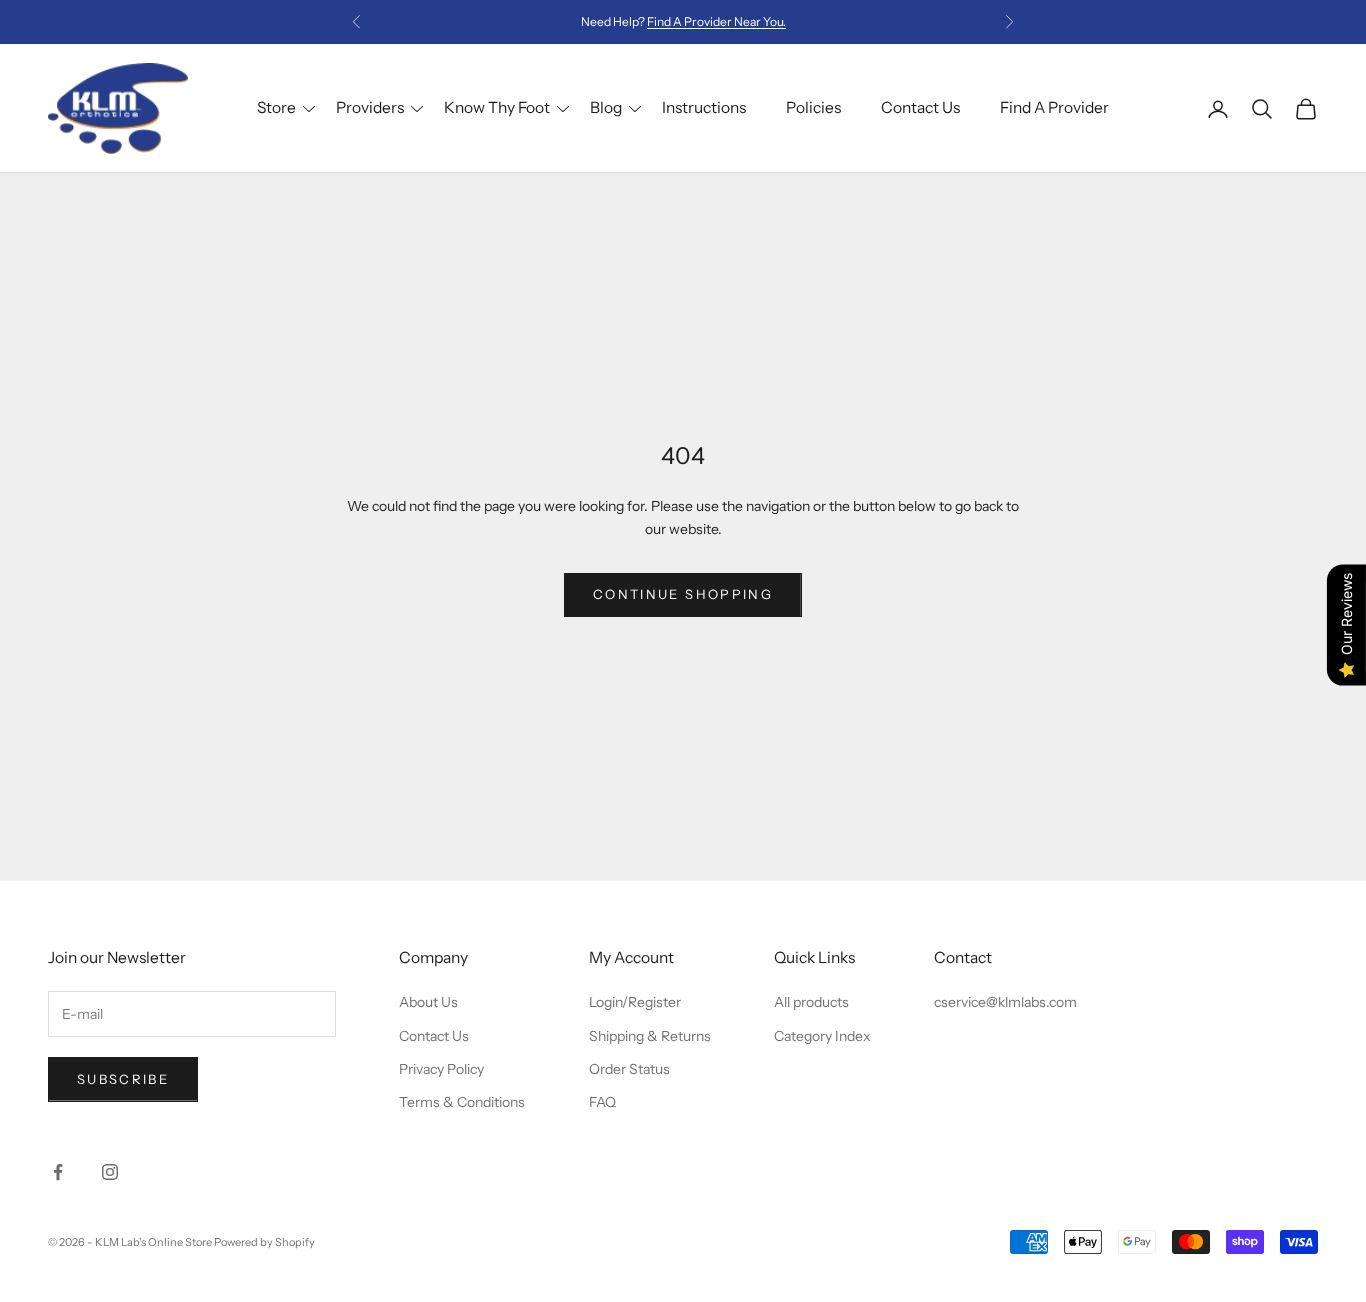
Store (276, 107)
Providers (370, 107)
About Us (428, 1002)
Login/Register (635, 1002)
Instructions (704, 107)
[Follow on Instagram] (110, 1172)
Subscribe (123, 1079)
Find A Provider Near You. (716, 21)
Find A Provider (1054, 107)
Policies (813, 107)
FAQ (602, 1102)
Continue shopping (683, 594)
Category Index (822, 1036)
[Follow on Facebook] (58, 1172)
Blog (606, 107)
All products (811, 1002)
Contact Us (920, 107)
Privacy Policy (441, 1069)
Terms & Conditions (462, 1102)
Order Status (629, 1069)
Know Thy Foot (497, 107)
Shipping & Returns (650, 1036)
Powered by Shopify (264, 1242)
